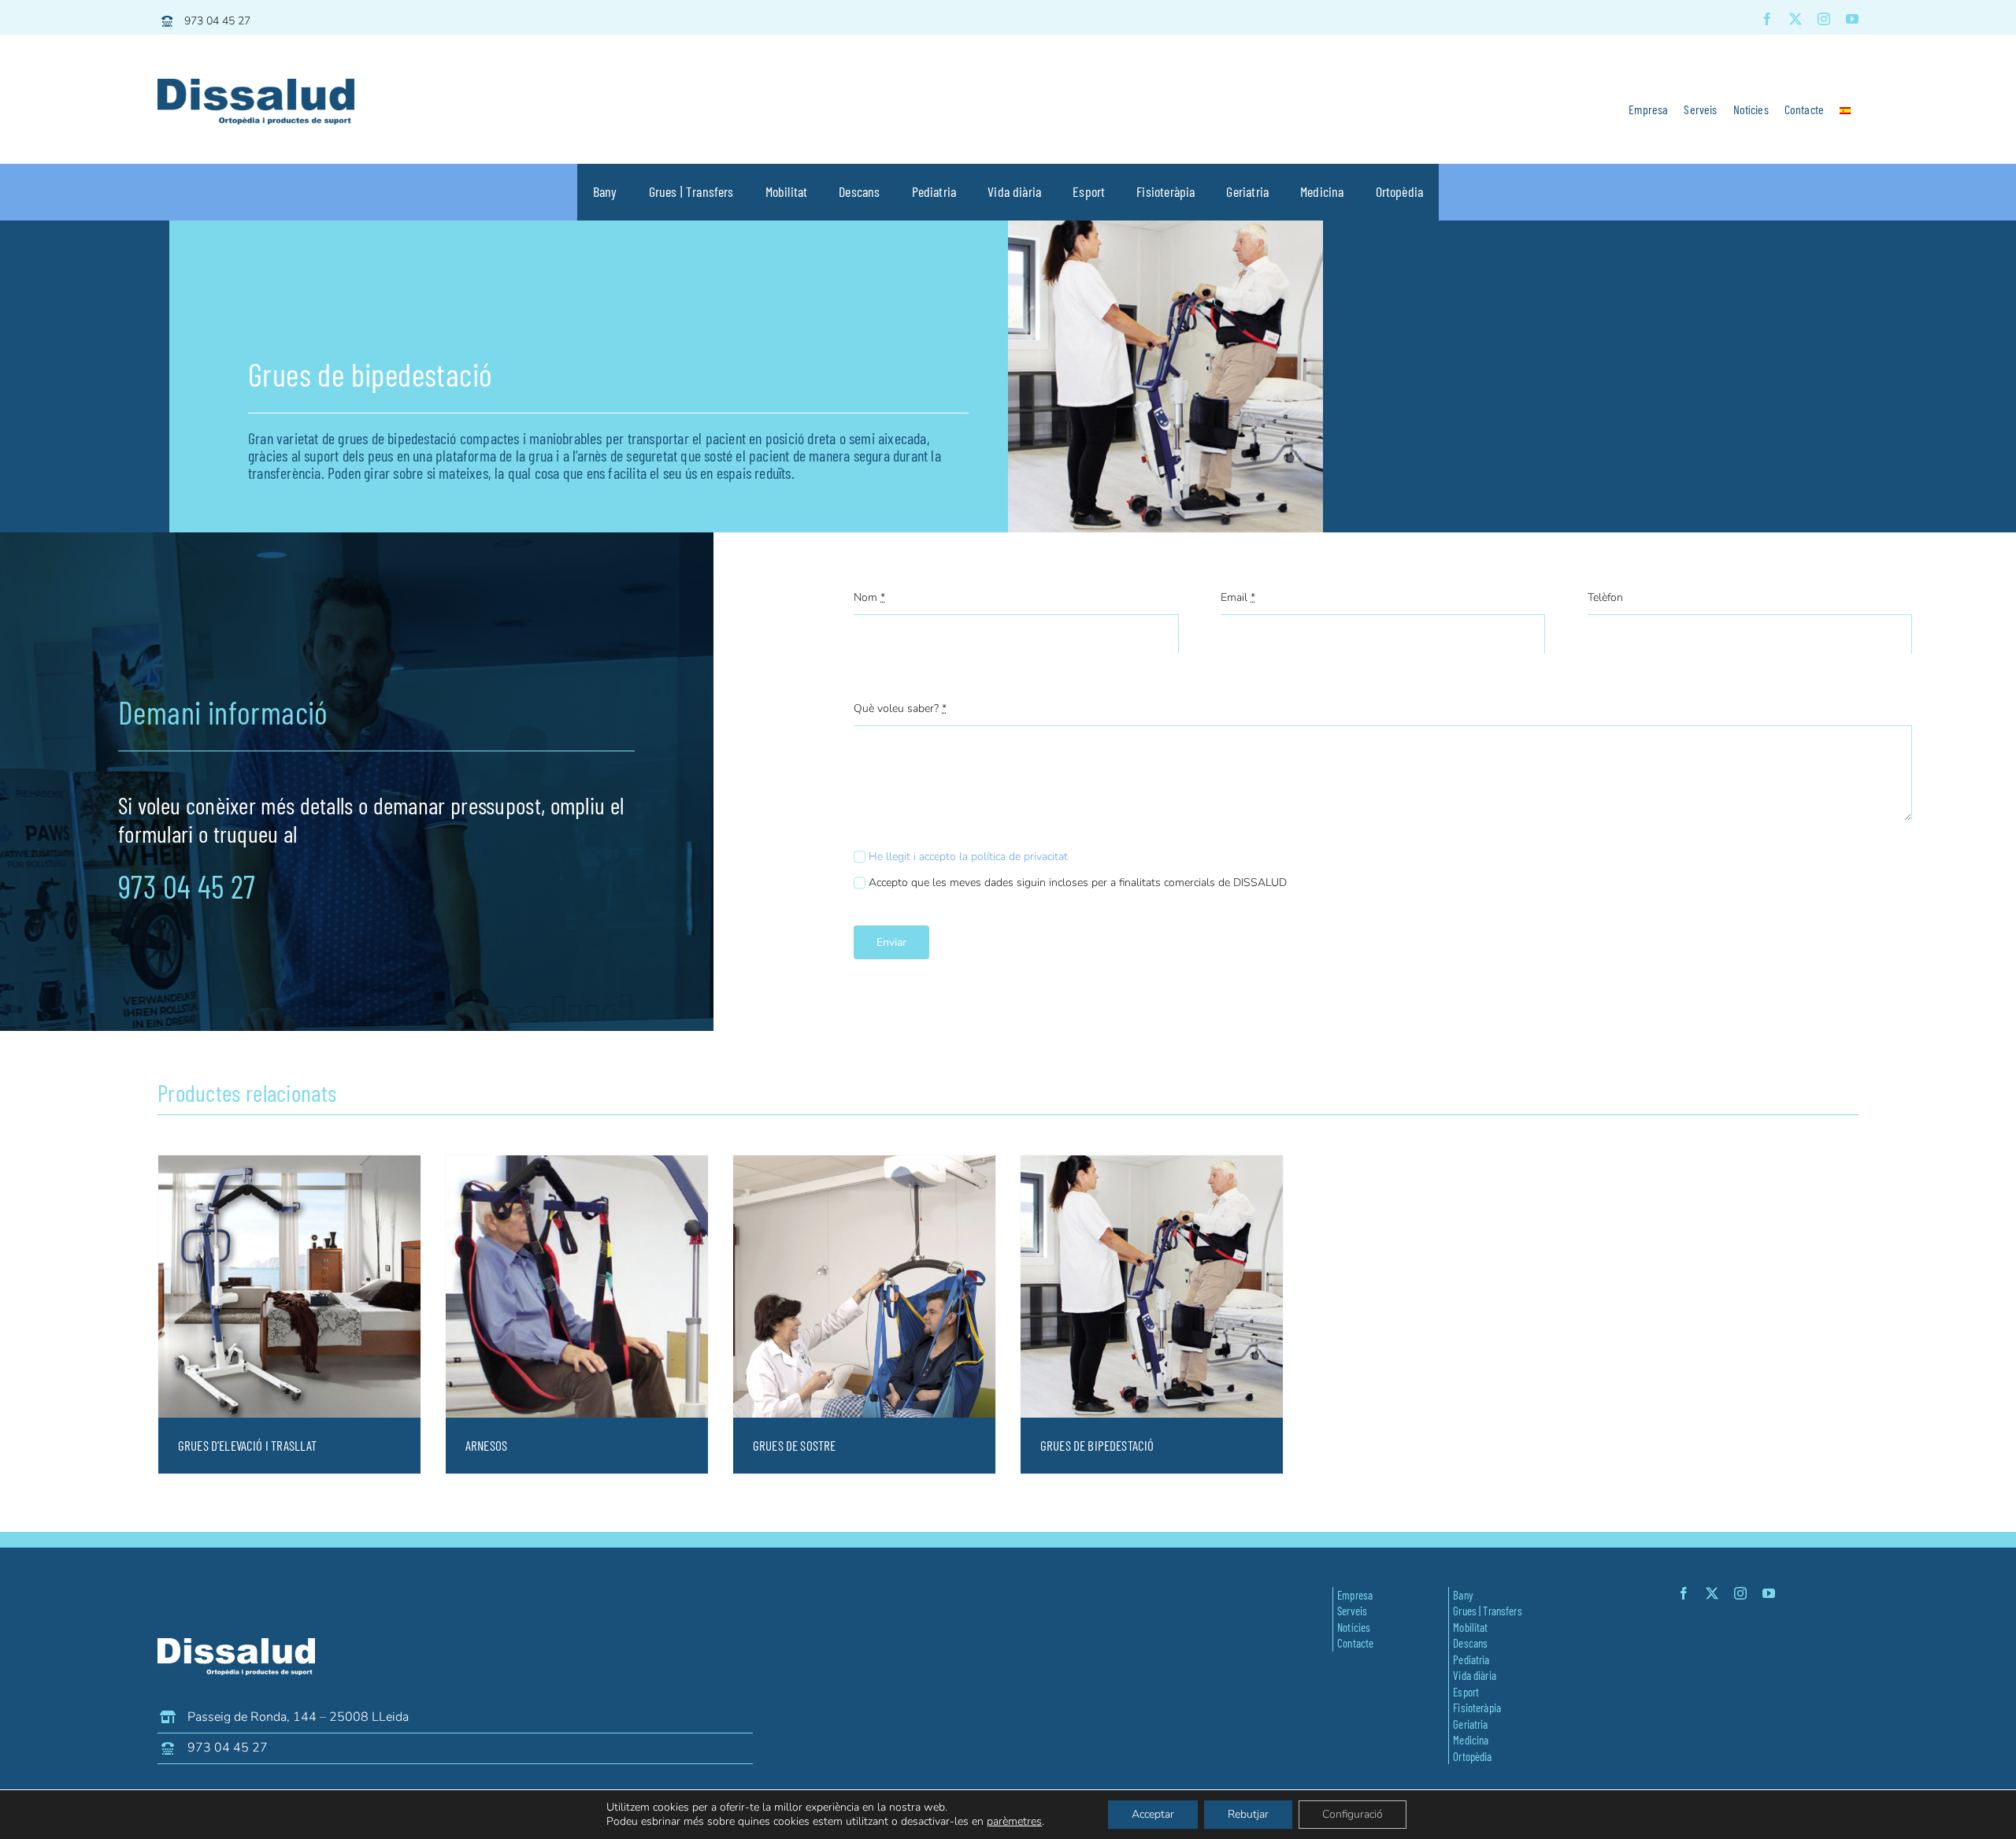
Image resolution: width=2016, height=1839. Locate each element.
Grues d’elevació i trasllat (248, 1445)
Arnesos (486, 1445)
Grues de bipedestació (1097, 1445)
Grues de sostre (795, 1445)
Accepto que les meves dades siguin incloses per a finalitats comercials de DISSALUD (1078, 882)
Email (1238, 597)
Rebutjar (1248, 1814)
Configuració (1353, 1814)
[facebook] (1767, 19)
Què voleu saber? (900, 708)
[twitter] (1795, 19)
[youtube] (1852, 19)
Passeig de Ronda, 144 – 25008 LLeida (298, 1717)
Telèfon (1605, 597)
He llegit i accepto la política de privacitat (968, 856)
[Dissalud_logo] (256, 85)
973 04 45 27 (217, 21)
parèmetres (1014, 1822)
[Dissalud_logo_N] (236, 1645)
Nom (869, 597)
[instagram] (1824, 19)
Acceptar (1153, 1814)
